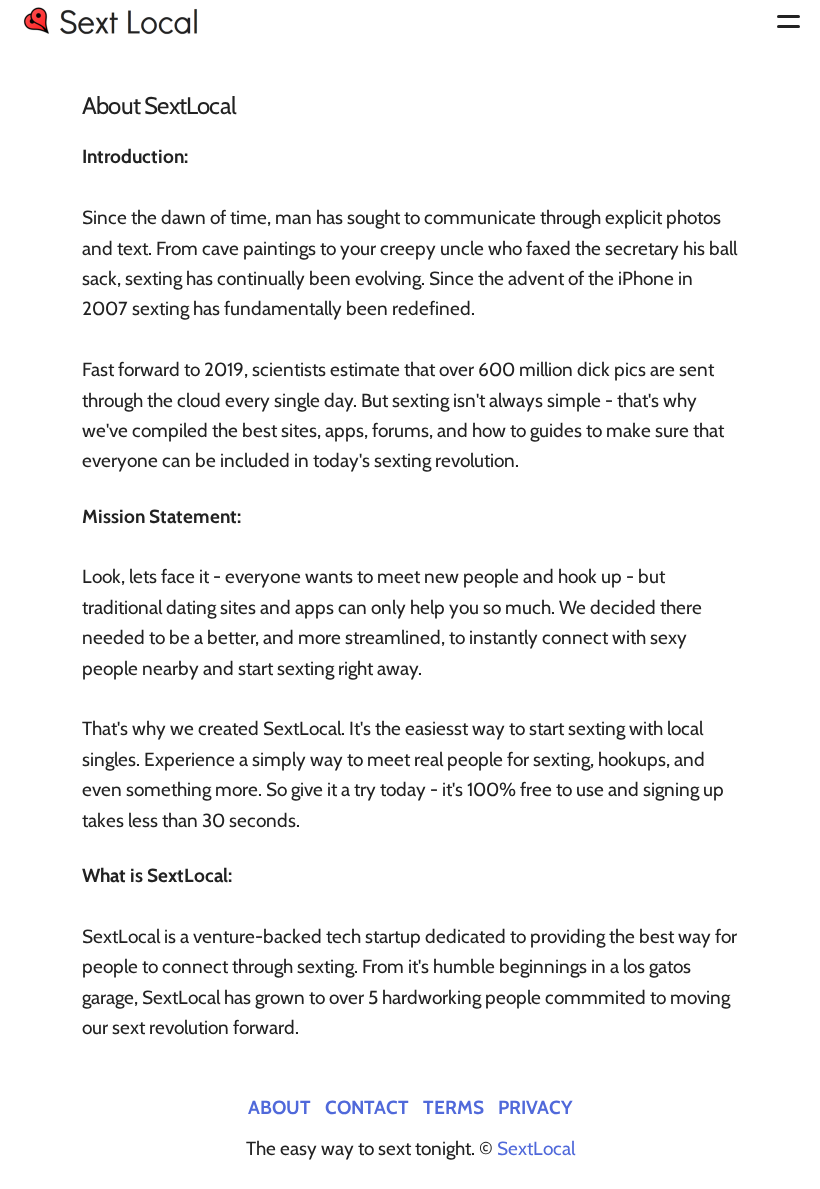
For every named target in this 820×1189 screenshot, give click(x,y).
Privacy (535, 1107)
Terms (453, 1107)
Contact (367, 1107)
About (279, 1107)
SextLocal (536, 1148)
